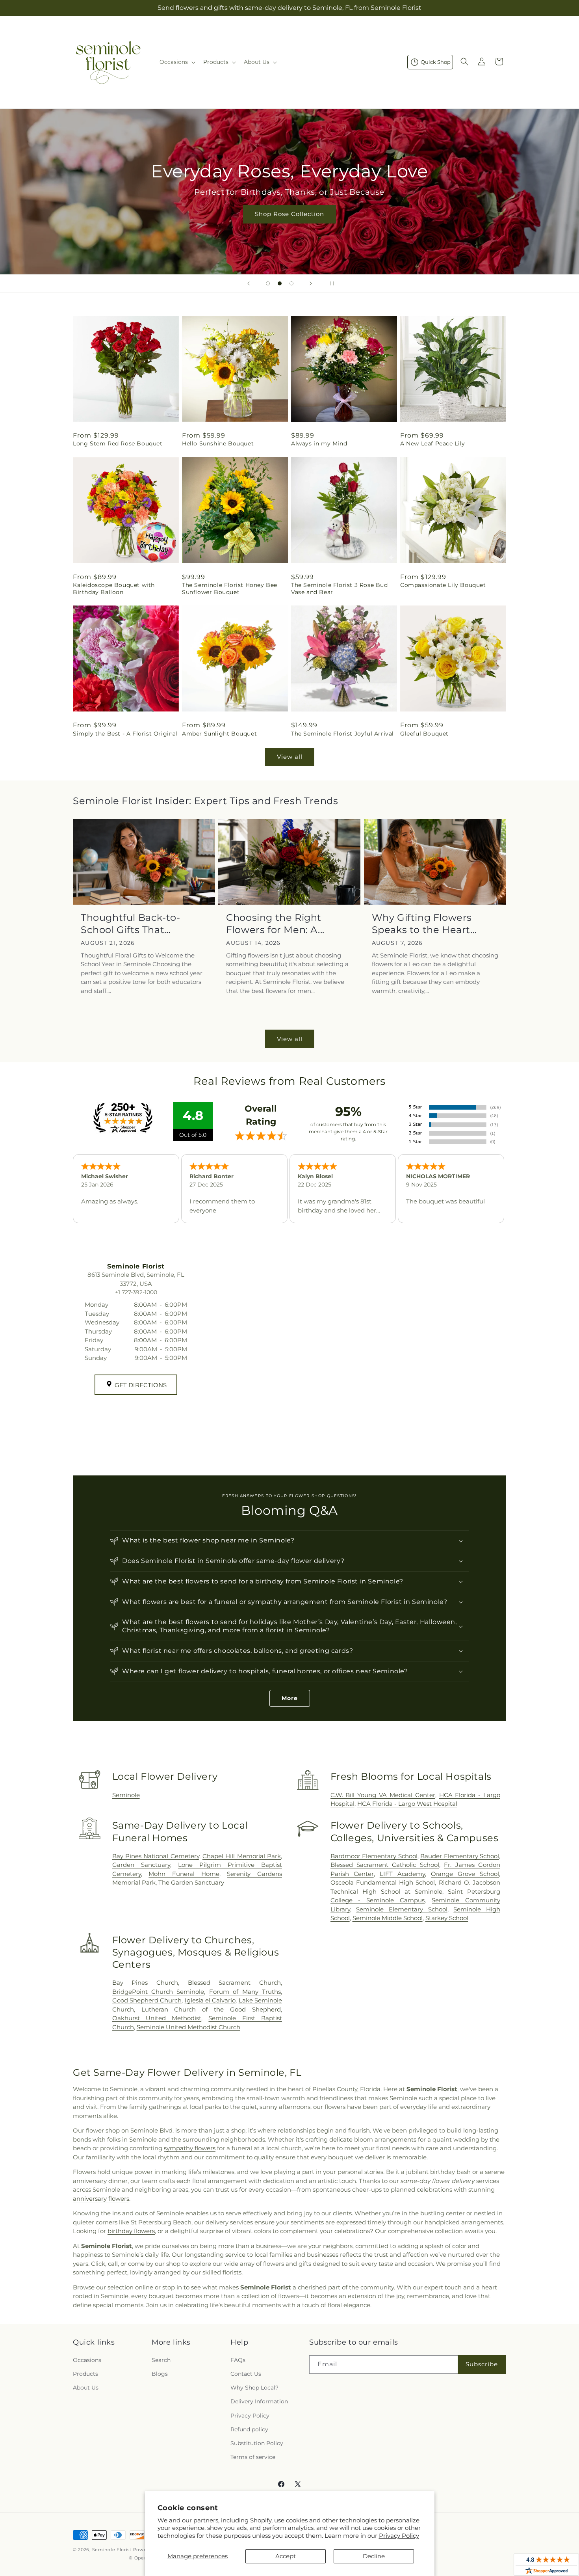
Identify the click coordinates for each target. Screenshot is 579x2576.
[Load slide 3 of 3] (291, 283)
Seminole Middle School (388, 1918)
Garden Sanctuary (141, 1865)
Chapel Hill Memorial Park (242, 1856)
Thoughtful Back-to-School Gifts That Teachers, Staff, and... (132, 924)
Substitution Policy (257, 2443)
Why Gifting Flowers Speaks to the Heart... (424, 924)
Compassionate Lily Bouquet (443, 585)
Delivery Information (259, 2401)
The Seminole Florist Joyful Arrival (342, 734)
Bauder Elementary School (460, 1856)
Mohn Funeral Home (184, 1874)
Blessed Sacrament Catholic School (385, 1865)
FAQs (238, 2360)
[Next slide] (311, 283)
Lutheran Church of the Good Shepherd (211, 2009)
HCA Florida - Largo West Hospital (407, 1804)
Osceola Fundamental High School (383, 1882)
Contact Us (246, 2374)
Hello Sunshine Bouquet (218, 443)
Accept (286, 2556)
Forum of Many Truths (245, 1992)
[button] (177, 62)
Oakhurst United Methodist (157, 2018)
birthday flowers (131, 2231)
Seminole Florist (113, 2550)
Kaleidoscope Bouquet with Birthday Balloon (114, 589)
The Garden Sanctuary (191, 1882)
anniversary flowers (101, 2199)
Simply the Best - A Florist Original (125, 734)
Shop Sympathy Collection (289, 226)
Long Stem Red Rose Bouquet (118, 443)
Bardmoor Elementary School (374, 1856)
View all (290, 757)
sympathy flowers (190, 2148)
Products (85, 2374)
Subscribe (482, 2364)
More (290, 1698)
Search (161, 2360)
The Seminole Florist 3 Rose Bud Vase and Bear (340, 589)
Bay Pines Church (145, 1983)
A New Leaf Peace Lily (433, 443)
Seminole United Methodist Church (188, 2027)
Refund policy (249, 2429)
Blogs (160, 2374)
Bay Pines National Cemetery (156, 1856)
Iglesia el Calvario (210, 2000)
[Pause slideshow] (330, 283)
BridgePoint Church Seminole (158, 1992)
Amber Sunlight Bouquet (219, 734)
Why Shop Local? (254, 2388)
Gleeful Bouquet (424, 734)
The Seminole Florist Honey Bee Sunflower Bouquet (230, 589)
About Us (86, 2388)
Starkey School (447, 1918)
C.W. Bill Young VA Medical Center (383, 1795)
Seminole (126, 1795)
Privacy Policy (399, 2536)
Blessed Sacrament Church (234, 1983)
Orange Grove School (465, 1874)
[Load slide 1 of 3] (268, 283)
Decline (374, 2556)
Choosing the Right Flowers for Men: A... (275, 924)
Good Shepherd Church (147, 2000)
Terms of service (253, 2457)
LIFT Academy (402, 1874)
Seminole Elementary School (402, 1909)
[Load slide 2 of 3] (280, 283)
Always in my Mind (319, 443)
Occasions (87, 2360)
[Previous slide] (249, 283)
